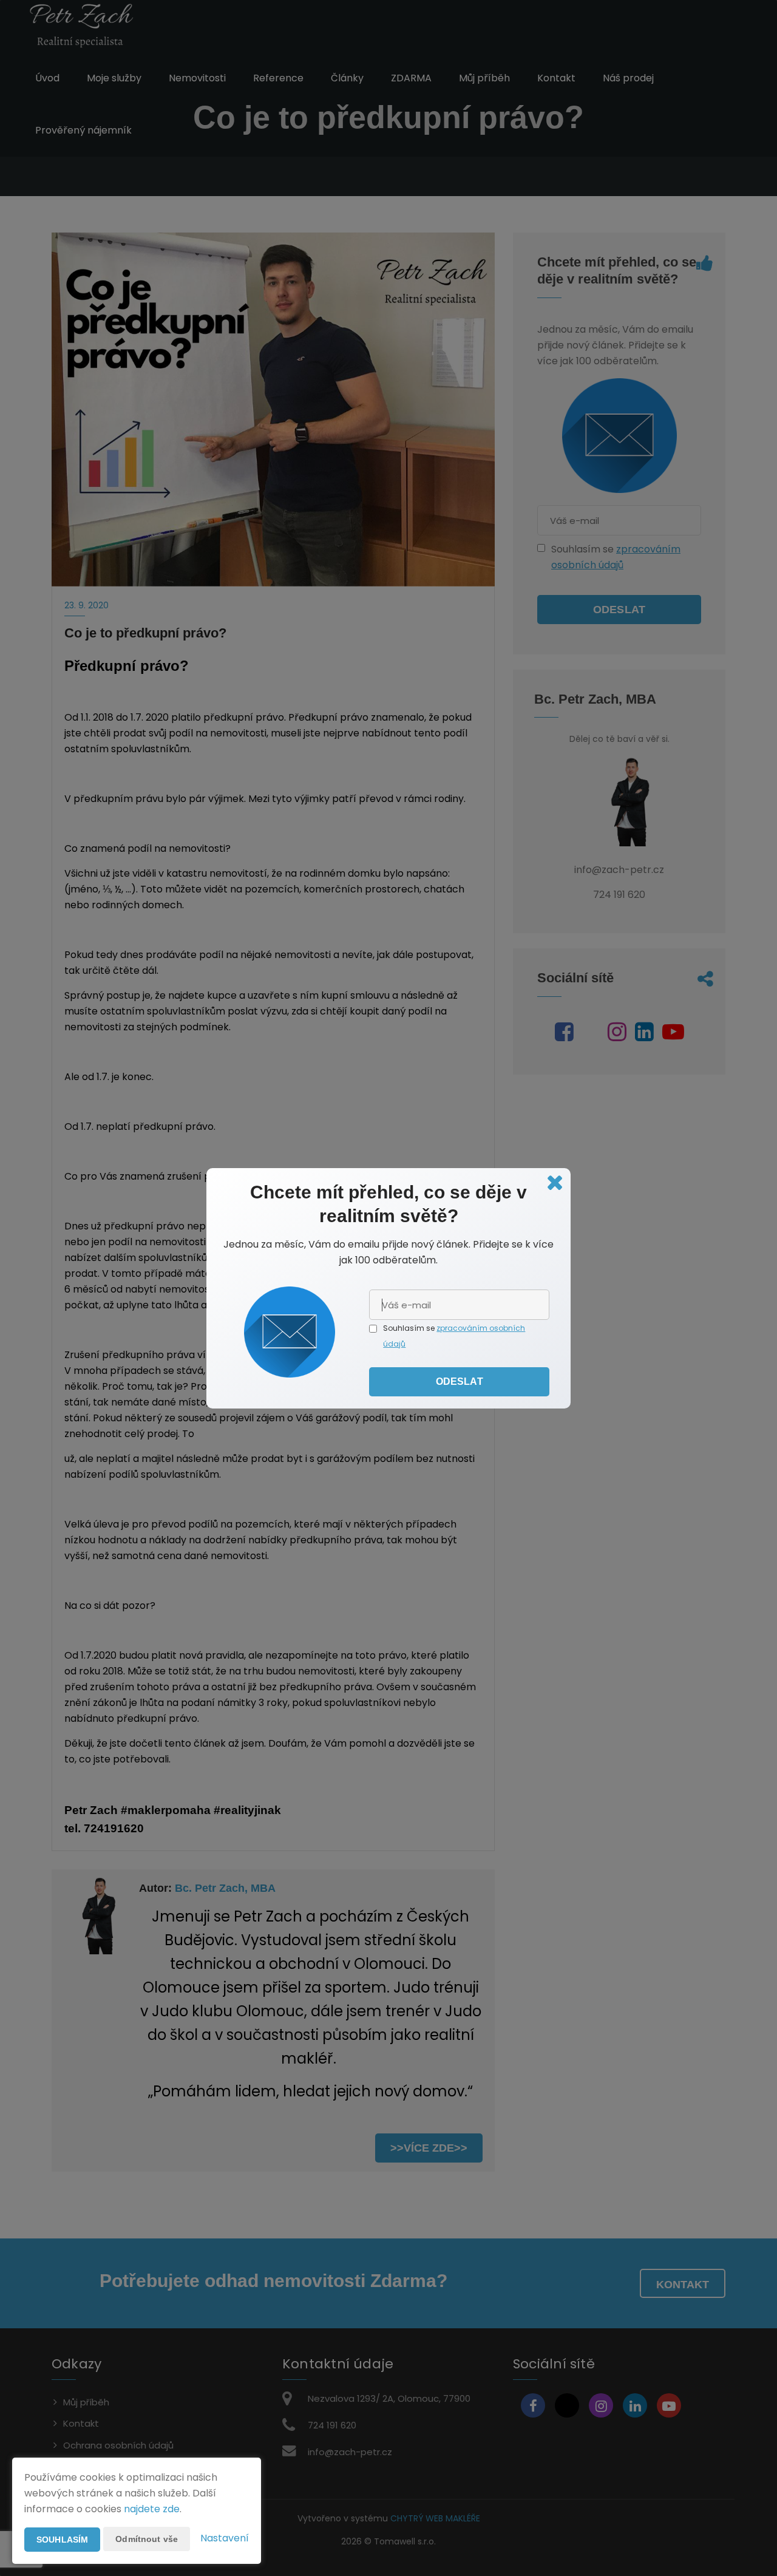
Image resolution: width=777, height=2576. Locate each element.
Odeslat (460, 1381)
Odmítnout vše (147, 2539)
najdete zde (152, 2509)
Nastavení (225, 2538)
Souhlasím (62, 2540)
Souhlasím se (410, 1328)
